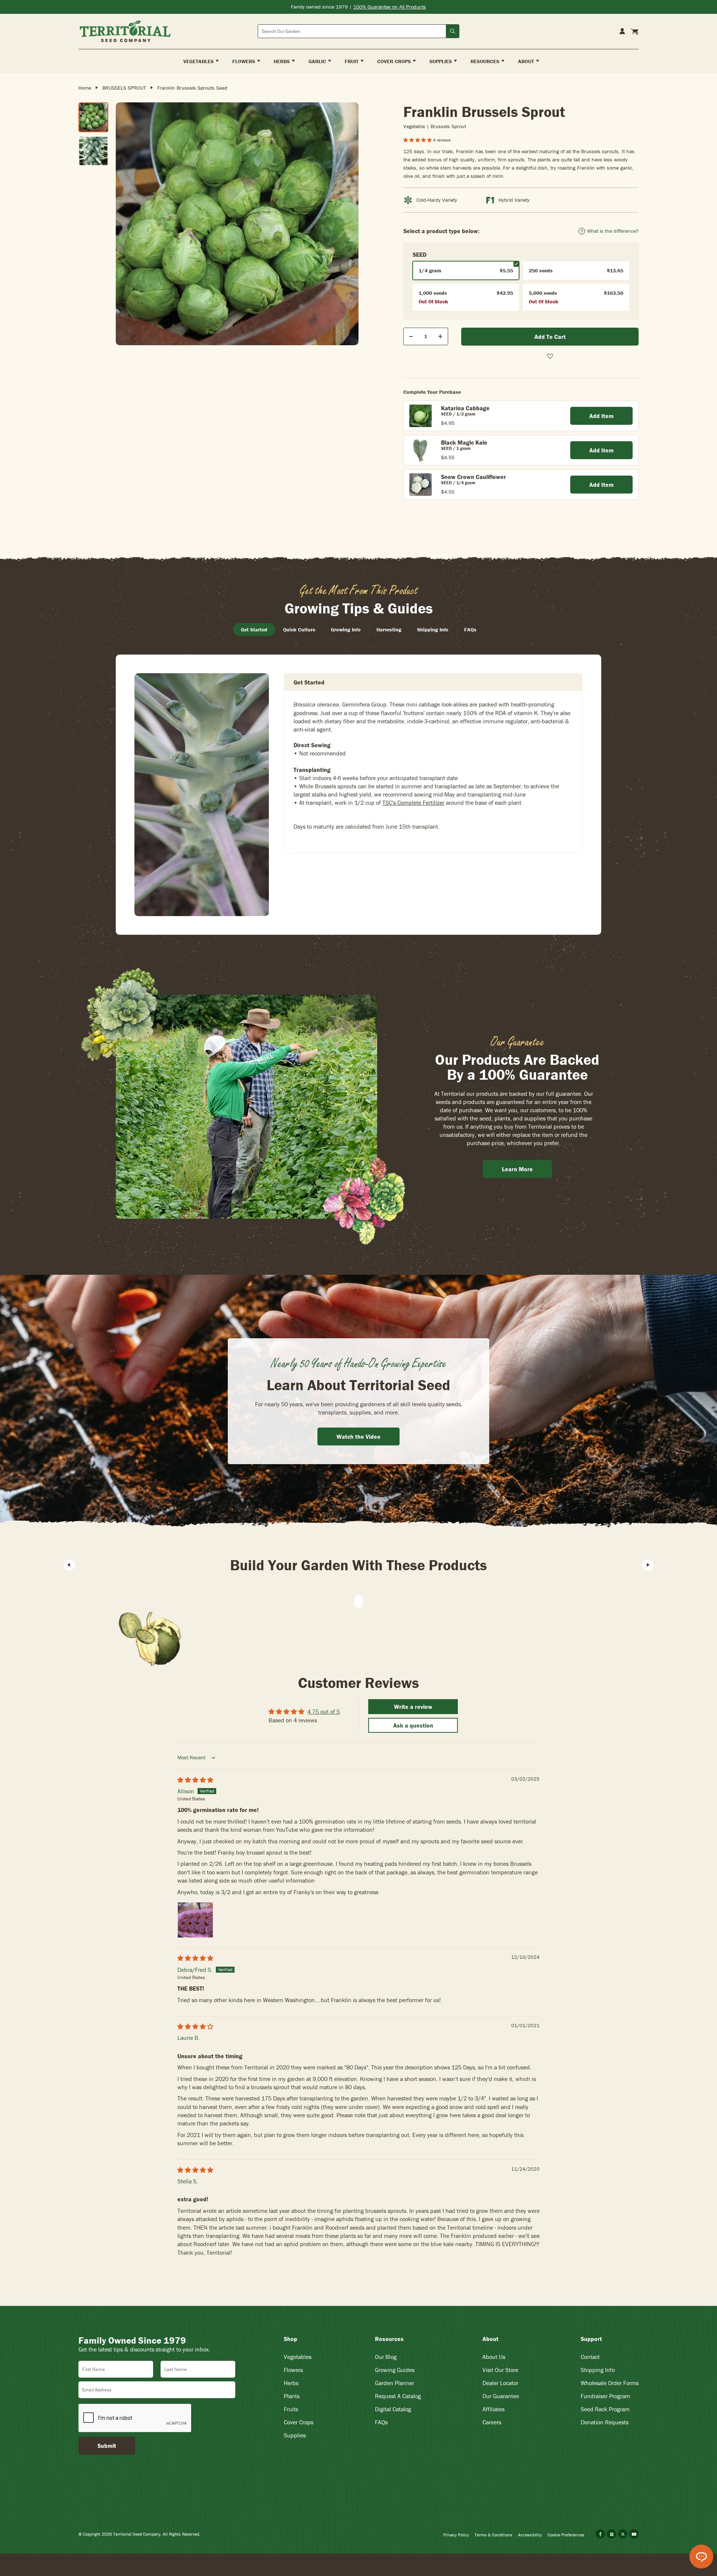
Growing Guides (395, 2370)
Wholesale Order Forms (610, 2383)
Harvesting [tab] (389, 630)
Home (85, 88)
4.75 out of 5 (324, 1711)
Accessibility (530, 2535)
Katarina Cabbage (465, 408)
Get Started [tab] (254, 630)
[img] (195, 1780)
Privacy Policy (456, 2535)
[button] (418, 140)
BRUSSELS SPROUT (124, 88)
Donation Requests (605, 2422)
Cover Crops (299, 2422)
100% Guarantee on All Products (390, 7)
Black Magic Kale (464, 442)
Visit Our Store (500, 2370)
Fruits (291, 2409)
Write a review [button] (413, 1707)
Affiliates (493, 2409)
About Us (494, 2357)
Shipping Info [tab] (433, 630)
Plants (292, 2396)
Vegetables (298, 2357)
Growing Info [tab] (346, 630)
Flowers (293, 2370)
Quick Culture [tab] (299, 630)
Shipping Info (598, 2370)
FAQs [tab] (470, 630)
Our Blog (386, 2357)
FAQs (381, 2422)
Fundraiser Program (605, 2396)
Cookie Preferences (566, 2535)
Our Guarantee (501, 2396)
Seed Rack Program (605, 2409)
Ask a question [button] (413, 1725)
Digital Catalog (393, 2409)
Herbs (291, 2383)
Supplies (295, 2435)
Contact (590, 2357)
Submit (107, 2446)
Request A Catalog (398, 2396)
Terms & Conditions (493, 2535)
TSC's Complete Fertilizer (413, 803)
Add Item (601, 416)
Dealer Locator (500, 2383)
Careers (492, 2422)
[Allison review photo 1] (195, 1920)
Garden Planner (395, 2383)
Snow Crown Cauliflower (474, 477)
